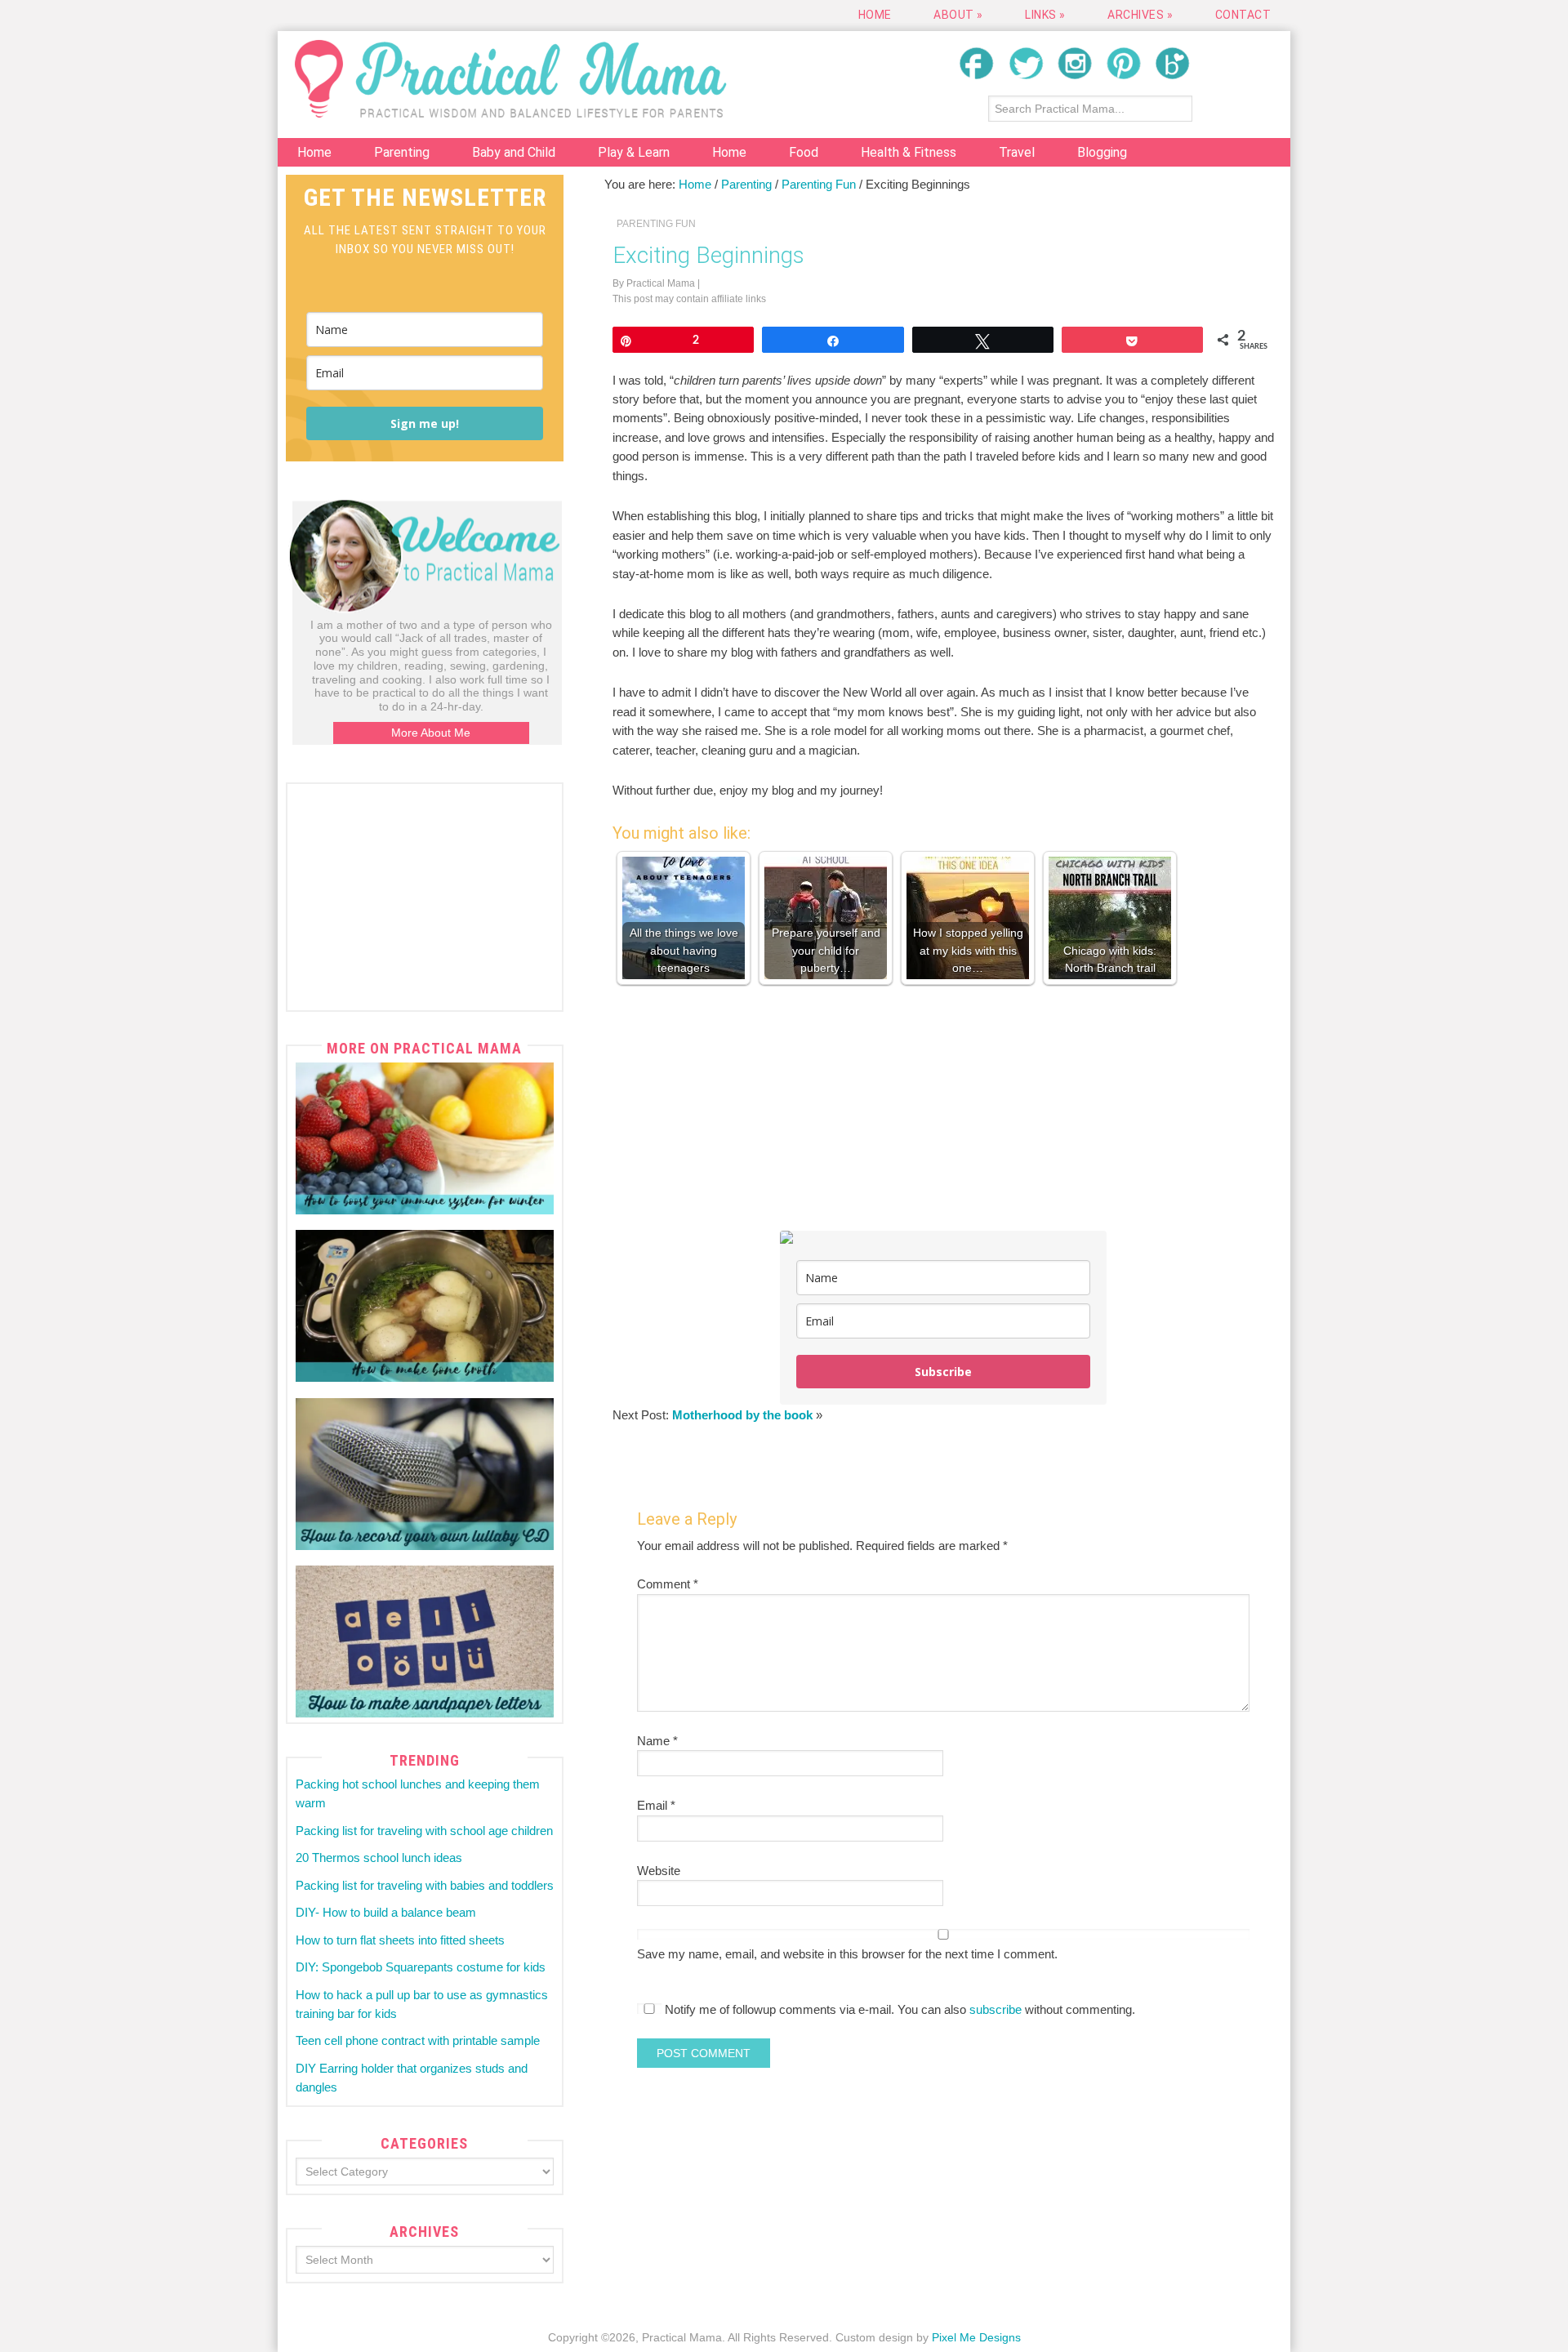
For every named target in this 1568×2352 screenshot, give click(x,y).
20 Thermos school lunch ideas (379, 1858)
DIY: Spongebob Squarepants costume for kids (421, 1967)
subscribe (996, 2009)
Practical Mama (510, 79)
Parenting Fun (656, 224)
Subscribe (943, 1372)
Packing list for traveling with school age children (424, 1831)
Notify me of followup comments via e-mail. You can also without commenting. (898, 2009)
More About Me (431, 733)
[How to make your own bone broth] (425, 1306)
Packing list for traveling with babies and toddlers (425, 1885)
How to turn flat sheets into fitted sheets (400, 1940)
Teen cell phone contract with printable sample (418, 2040)
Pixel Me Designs (976, 2337)
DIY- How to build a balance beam (386, 1912)
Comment (668, 1584)
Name (657, 1741)
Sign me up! (425, 423)
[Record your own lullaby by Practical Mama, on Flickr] (425, 1474)
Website (659, 1871)
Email (656, 1805)
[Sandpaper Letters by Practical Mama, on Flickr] (425, 1641)
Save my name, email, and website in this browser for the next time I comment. (847, 1954)
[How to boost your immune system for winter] (425, 1138)
